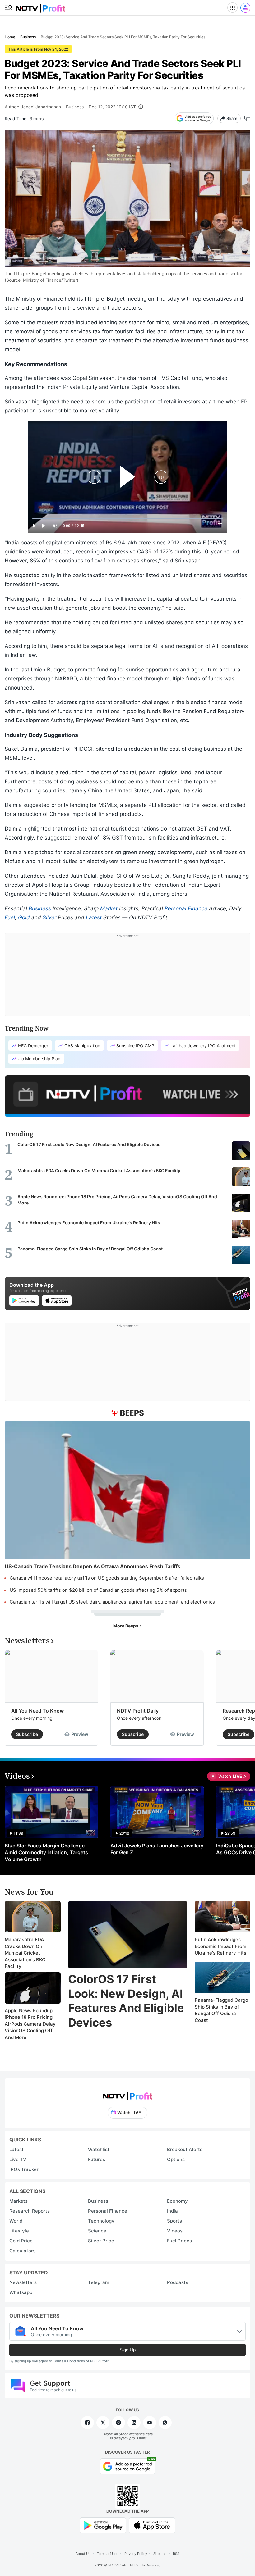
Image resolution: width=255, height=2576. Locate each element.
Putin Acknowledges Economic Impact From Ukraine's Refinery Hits (220, 1946)
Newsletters (23, 2282)
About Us (83, 2554)
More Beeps (126, 1626)
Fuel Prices (179, 2241)
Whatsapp (21, 2292)
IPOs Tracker (24, 2169)
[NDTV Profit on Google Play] (103, 2525)
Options (176, 2159)
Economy (177, 2201)
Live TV (18, 2159)
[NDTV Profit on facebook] (87, 2423)
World (16, 2221)
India (172, 2211)
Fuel (10, 917)
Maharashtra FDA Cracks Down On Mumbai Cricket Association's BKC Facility (25, 1953)
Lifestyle (19, 2231)
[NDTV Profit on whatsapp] (165, 2423)
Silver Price (101, 2241)
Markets (19, 2201)
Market (109, 908)
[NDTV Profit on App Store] (152, 2525)
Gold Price (21, 2241)
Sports (174, 2221)
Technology (101, 2221)
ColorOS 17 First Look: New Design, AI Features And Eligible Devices (126, 2001)
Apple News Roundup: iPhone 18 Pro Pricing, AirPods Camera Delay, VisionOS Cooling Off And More (31, 2024)
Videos (175, 2231)
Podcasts (178, 2282)
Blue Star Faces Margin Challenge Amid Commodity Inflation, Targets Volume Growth (46, 1852)
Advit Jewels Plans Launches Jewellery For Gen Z (157, 1849)
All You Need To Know (37, 1711)
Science (97, 2231)
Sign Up (127, 2350)
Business (75, 107)
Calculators (22, 2251)
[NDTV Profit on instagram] (118, 2423)
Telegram (99, 2282)
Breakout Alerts (185, 2149)
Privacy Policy (136, 2554)
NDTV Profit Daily (138, 1711)
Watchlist (99, 2149)
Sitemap (160, 2554)
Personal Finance (186, 908)
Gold (24, 917)
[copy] (247, 118)
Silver (49, 917)
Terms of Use (107, 2554)
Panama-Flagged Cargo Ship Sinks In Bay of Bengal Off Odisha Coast (221, 2010)
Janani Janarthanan (41, 107)
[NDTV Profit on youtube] (150, 2423)
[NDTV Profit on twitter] (103, 2423)
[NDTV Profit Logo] (127, 2094)
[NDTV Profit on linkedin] (134, 2423)
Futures (97, 2159)
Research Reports (30, 2211)
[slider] (127, 519)
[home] (40, 6)
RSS (176, 2554)
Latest (94, 917)
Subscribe (27, 1734)
